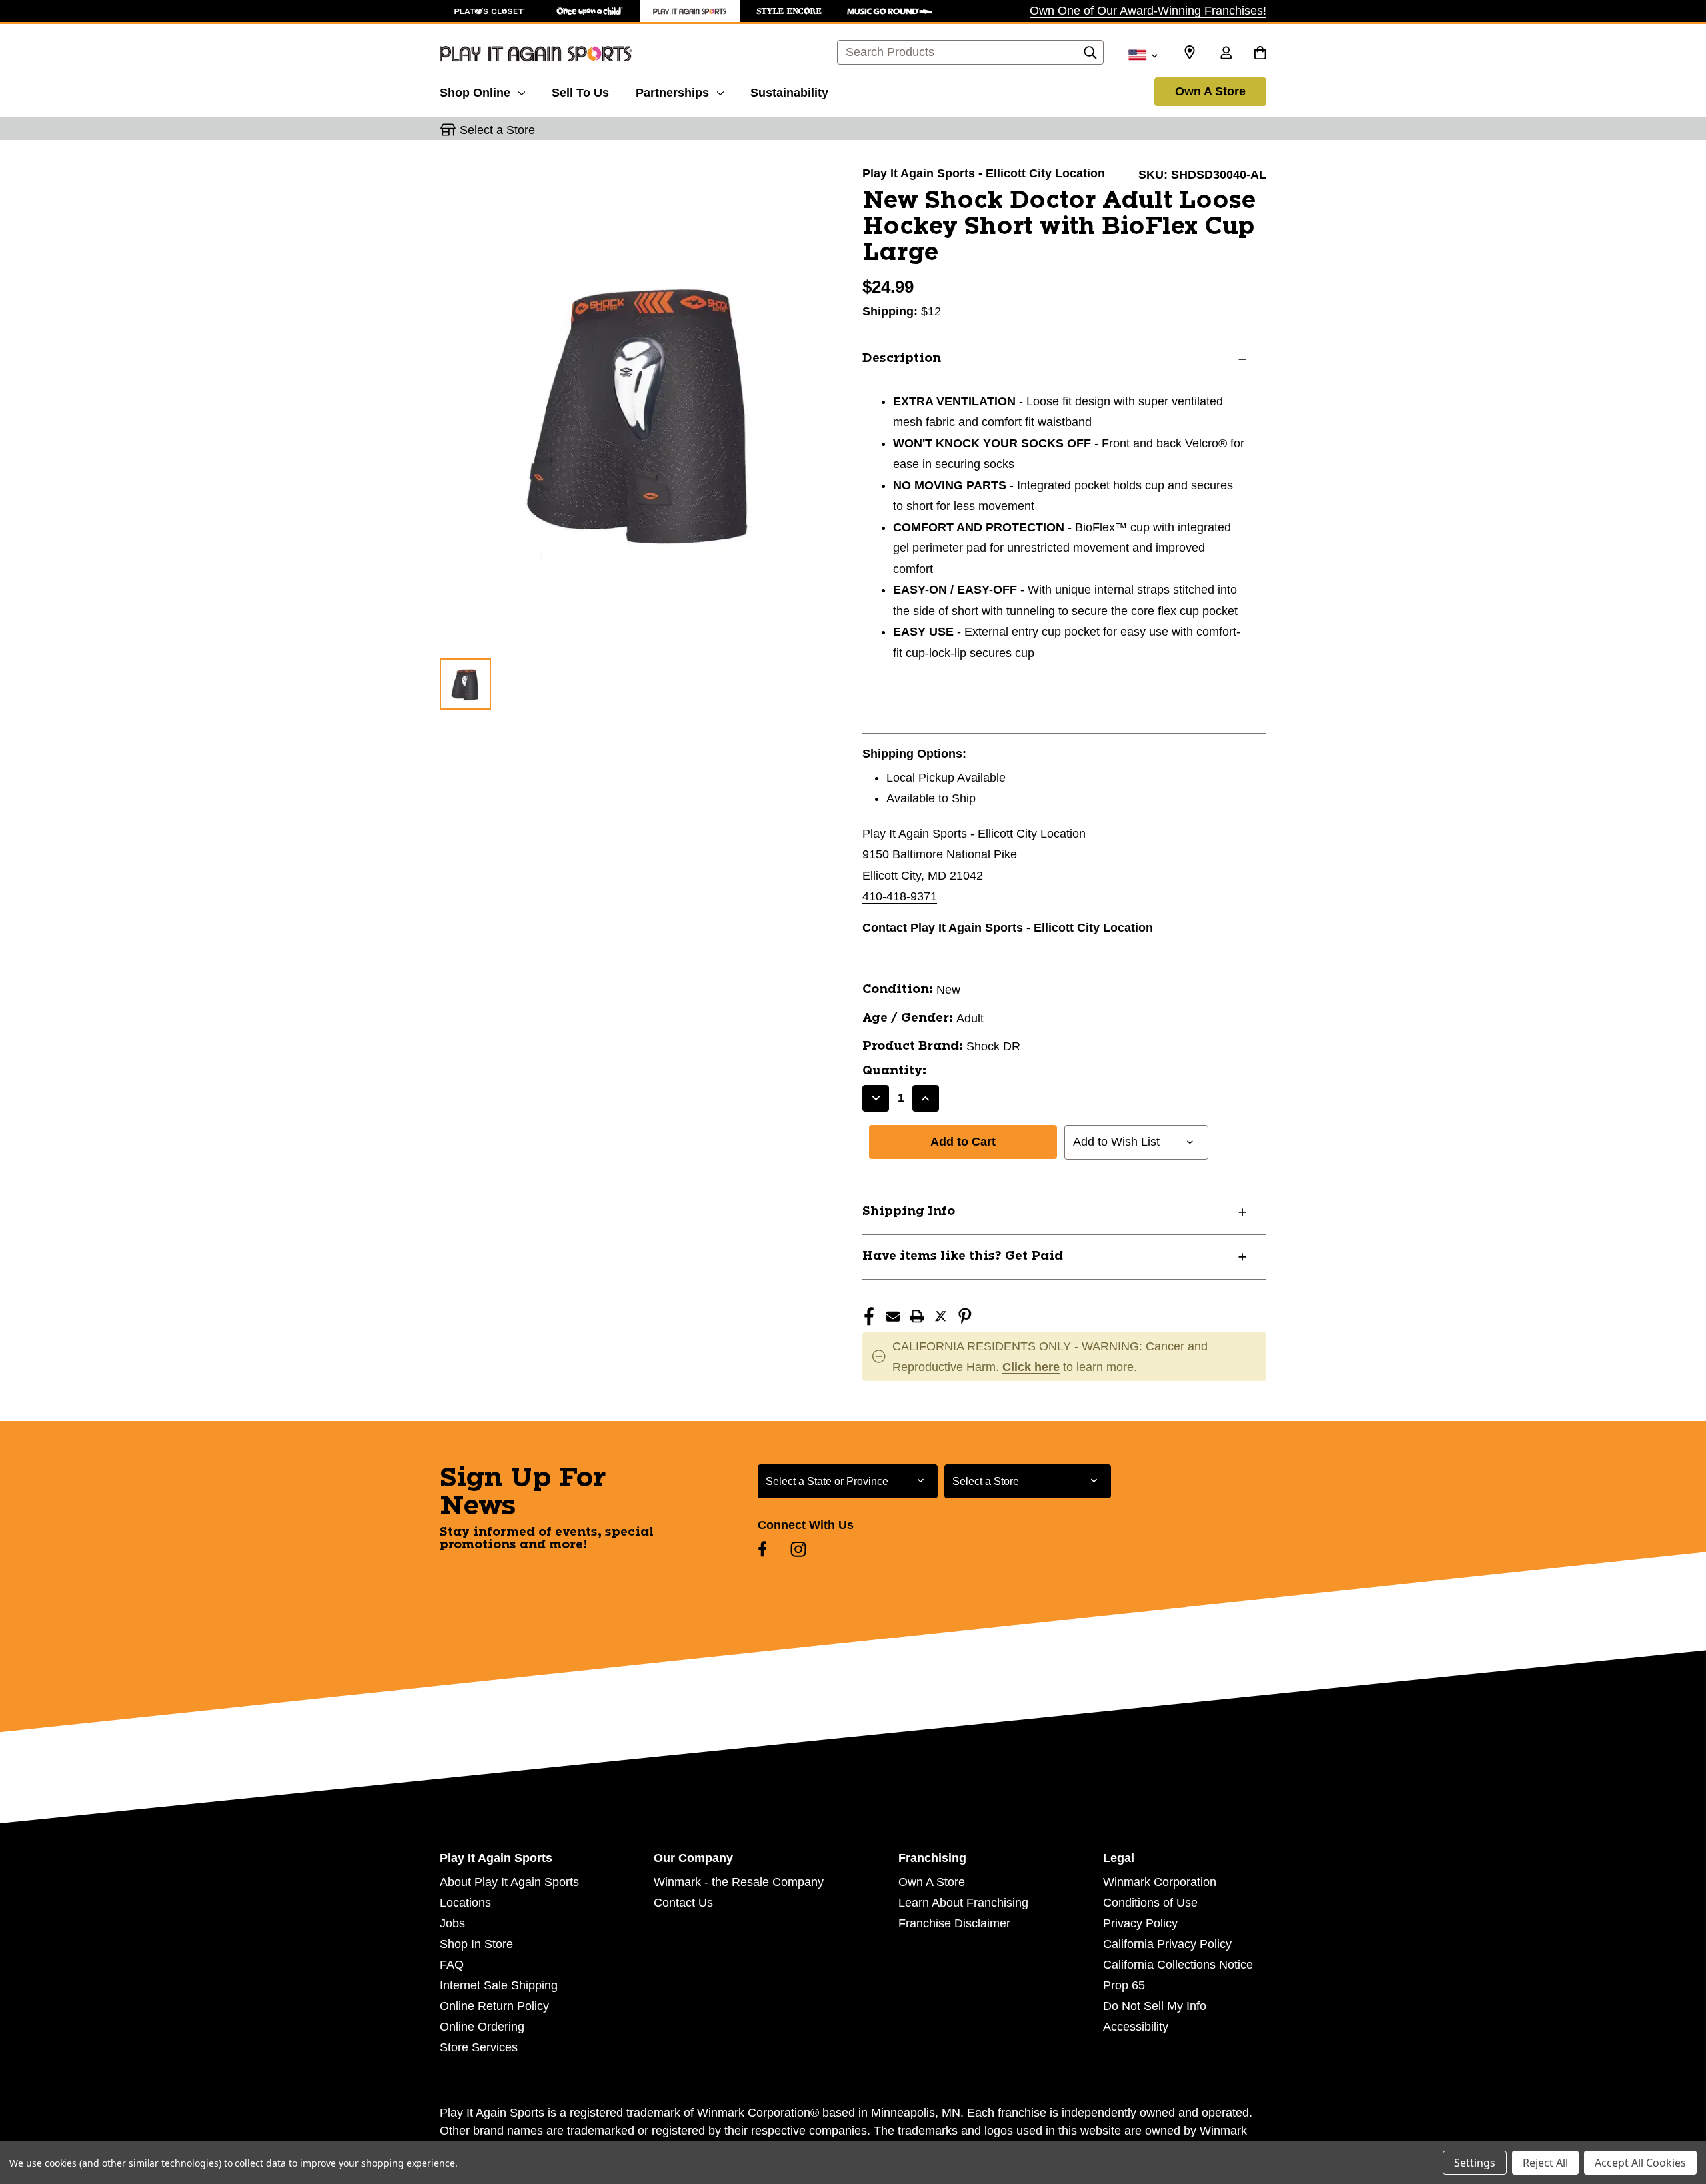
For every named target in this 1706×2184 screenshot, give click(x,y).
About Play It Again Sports (509, 1882)
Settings (1475, 2163)
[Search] (1090, 56)
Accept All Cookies (1640, 2163)
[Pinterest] (965, 1316)
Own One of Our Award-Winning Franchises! (1148, 11)
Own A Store (1210, 91)
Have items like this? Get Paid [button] (963, 1256)
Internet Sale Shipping (499, 1985)
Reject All (1545, 2163)
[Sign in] (1226, 54)
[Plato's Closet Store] (490, 11)
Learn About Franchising (963, 1903)
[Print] (917, 1316)
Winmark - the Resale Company (739, 1882)
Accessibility (1136, 2027)
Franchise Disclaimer (954, 1923)
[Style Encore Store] (790, 11)
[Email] (893, 1316)
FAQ (452, 1965)
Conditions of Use (1150, 1903)
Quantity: (894, 1071)
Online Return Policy (494, 2006)
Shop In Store (476, 1944)
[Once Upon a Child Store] (590, 11)
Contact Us (683, 1903)
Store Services (479, 2047)
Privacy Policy (1140, 1923)
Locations (465, 1903)
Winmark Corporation (1160, 1882)
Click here (1031, 1367)
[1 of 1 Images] (465, 684)
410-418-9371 (900, 896)
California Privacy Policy (1167, 1944)
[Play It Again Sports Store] (690, 11)
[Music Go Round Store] (890, 11)
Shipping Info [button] (909, 1212)
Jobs (452, 1923)
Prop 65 (1124, 1985)
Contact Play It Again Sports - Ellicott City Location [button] (1008, 928)
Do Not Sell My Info (1155, 2006)
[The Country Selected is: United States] (1143, 54)
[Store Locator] (1190, 53)
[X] (941, 1316)
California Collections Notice (1178, 1965)
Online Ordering (482, 2027)
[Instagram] (798, 1549)
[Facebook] (869, 1316)
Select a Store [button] (497, 130)
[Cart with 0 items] (1260, 54)
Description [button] (902, 359)
